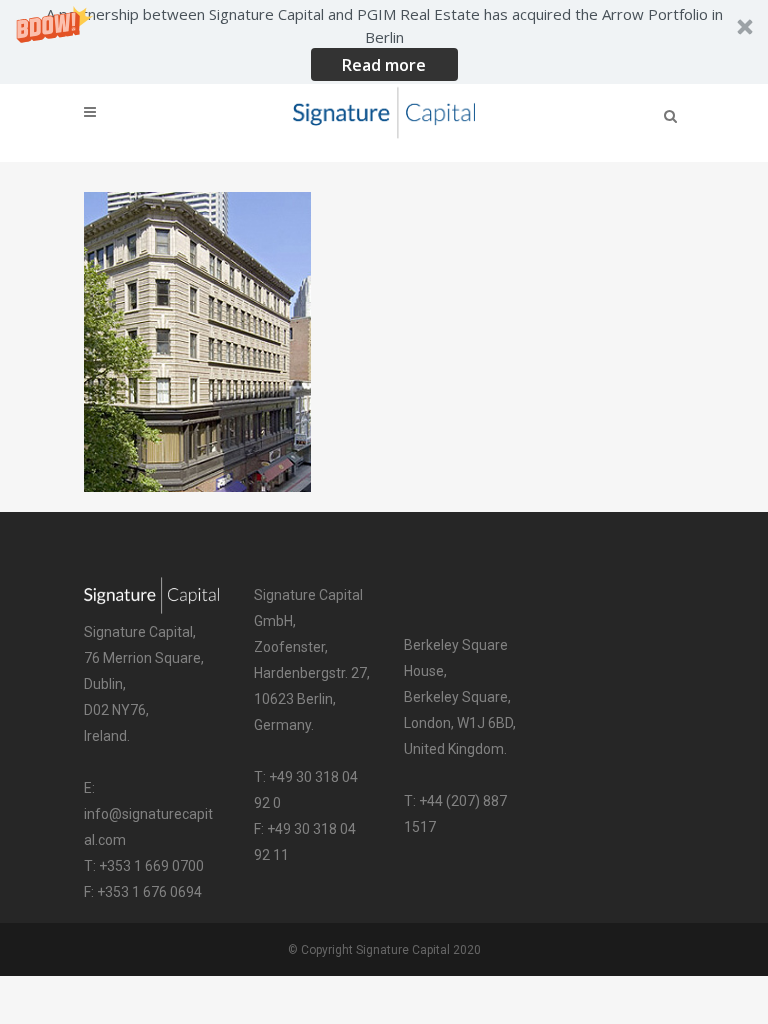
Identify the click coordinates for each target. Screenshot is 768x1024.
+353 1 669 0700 (151, 866)
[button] (384, 42)
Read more (384, 65)
